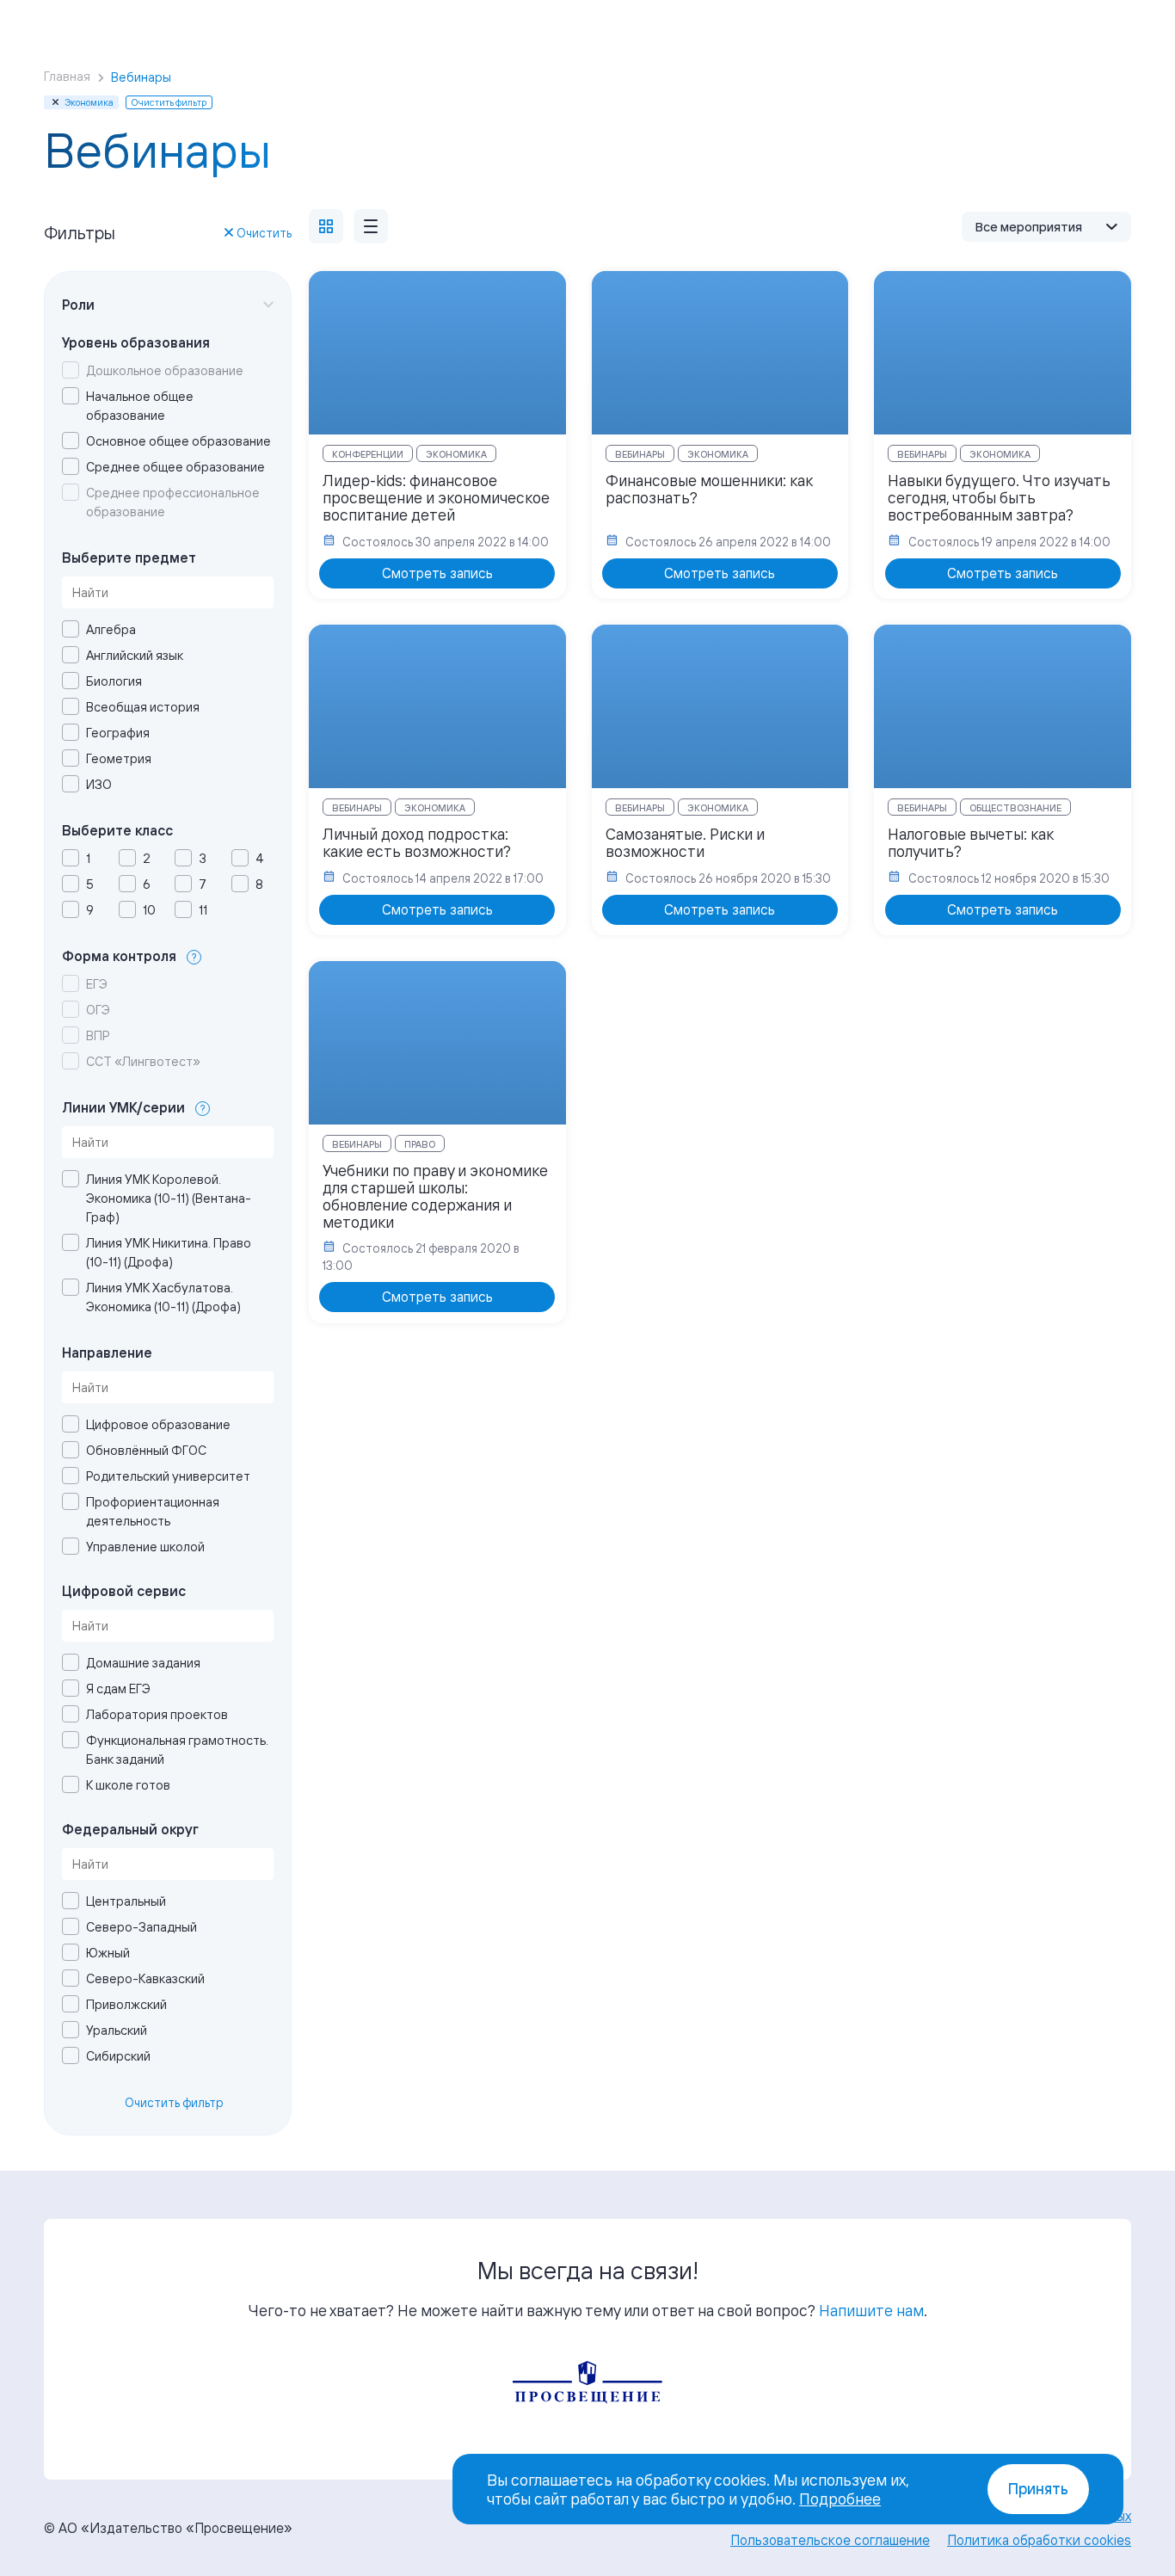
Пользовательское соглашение (830, 2540)
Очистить (264, 233)
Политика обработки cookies (1039, 2540)
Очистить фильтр (174, 2102)
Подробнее (840, 2499)
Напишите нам (871, 2310)
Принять (1038, 2489)
